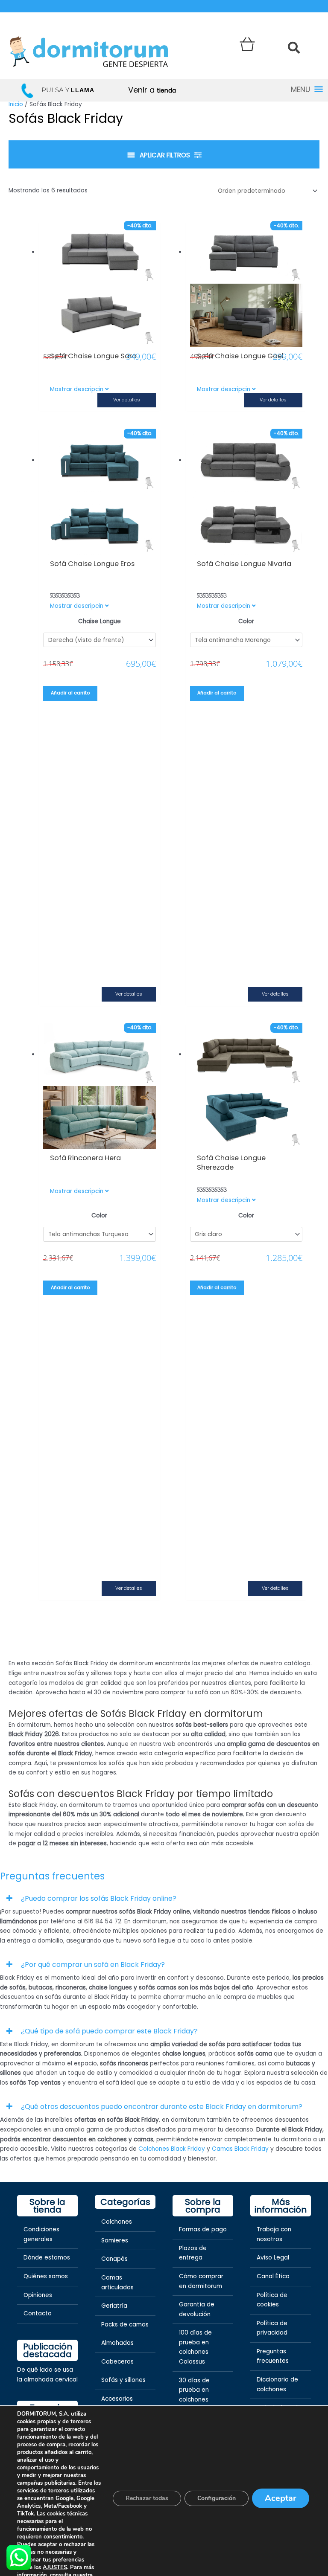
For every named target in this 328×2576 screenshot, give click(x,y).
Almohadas (117, 2343)
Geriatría (114, 2306)
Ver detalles (127, 400)
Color (246, 621)
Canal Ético (273, 2276)
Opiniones (38, 2295)
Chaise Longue (100, 621)
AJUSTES (55, 2567)
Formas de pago (203, 2229)
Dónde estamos (47, 2258)
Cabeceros (117, 2362)
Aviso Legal (273, 2258)
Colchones (117, 2222)
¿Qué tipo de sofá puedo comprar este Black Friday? (109, 2031)
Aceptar (281, 2498)
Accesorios (117, 2399)
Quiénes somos (46, 2276)
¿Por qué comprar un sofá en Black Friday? (93, 1965)
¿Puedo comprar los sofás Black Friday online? (99, 1898)
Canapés (114, 2259)
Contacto (38, 2313)
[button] (164, 1898)
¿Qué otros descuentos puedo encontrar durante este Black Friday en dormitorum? (162, 2107)
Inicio (16, 104)
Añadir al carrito (70, 693)
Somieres (115, 2241)
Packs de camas (125, 2325)
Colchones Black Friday (172, 2149)
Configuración (217, 2498)
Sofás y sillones (123, 2380)
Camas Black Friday (240, 2149)
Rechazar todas (147, 2498)
